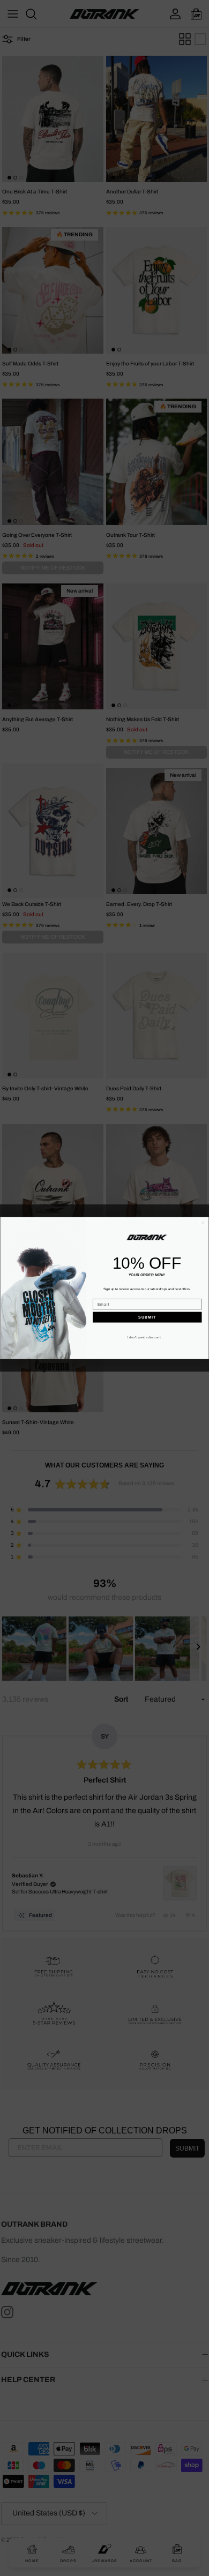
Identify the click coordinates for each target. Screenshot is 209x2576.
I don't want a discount (144, 1337)
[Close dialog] (203, 1223)
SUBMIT (147, 1317)
